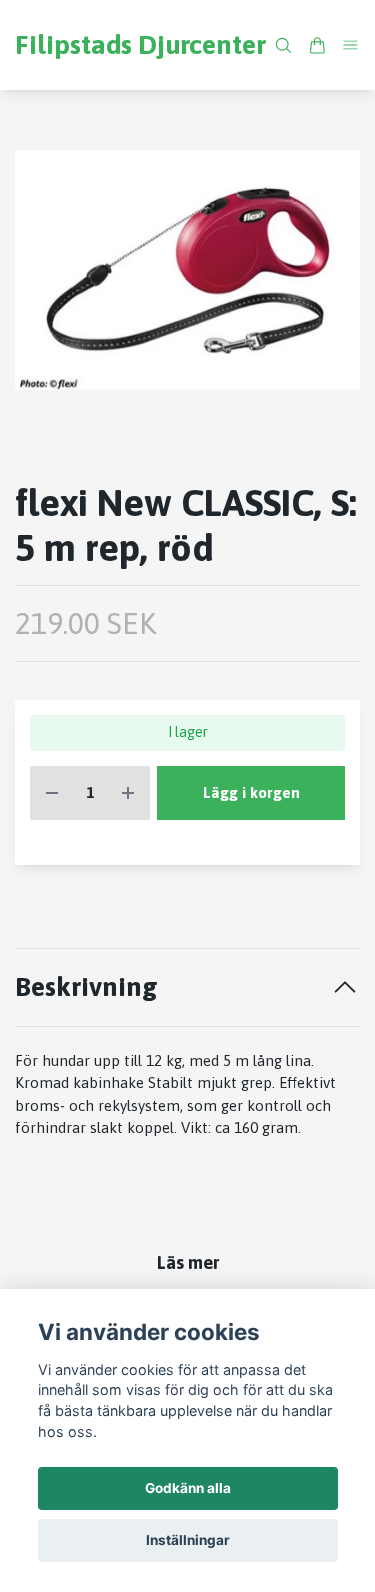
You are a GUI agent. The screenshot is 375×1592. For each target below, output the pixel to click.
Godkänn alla (188, 1488)
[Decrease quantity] (52, 793)
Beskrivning (86, 986)
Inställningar (188, 1540)
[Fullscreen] (187, 270)
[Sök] (283, 45)
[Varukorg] (317, 45)
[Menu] (351, 44)
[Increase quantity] (128, 793)
